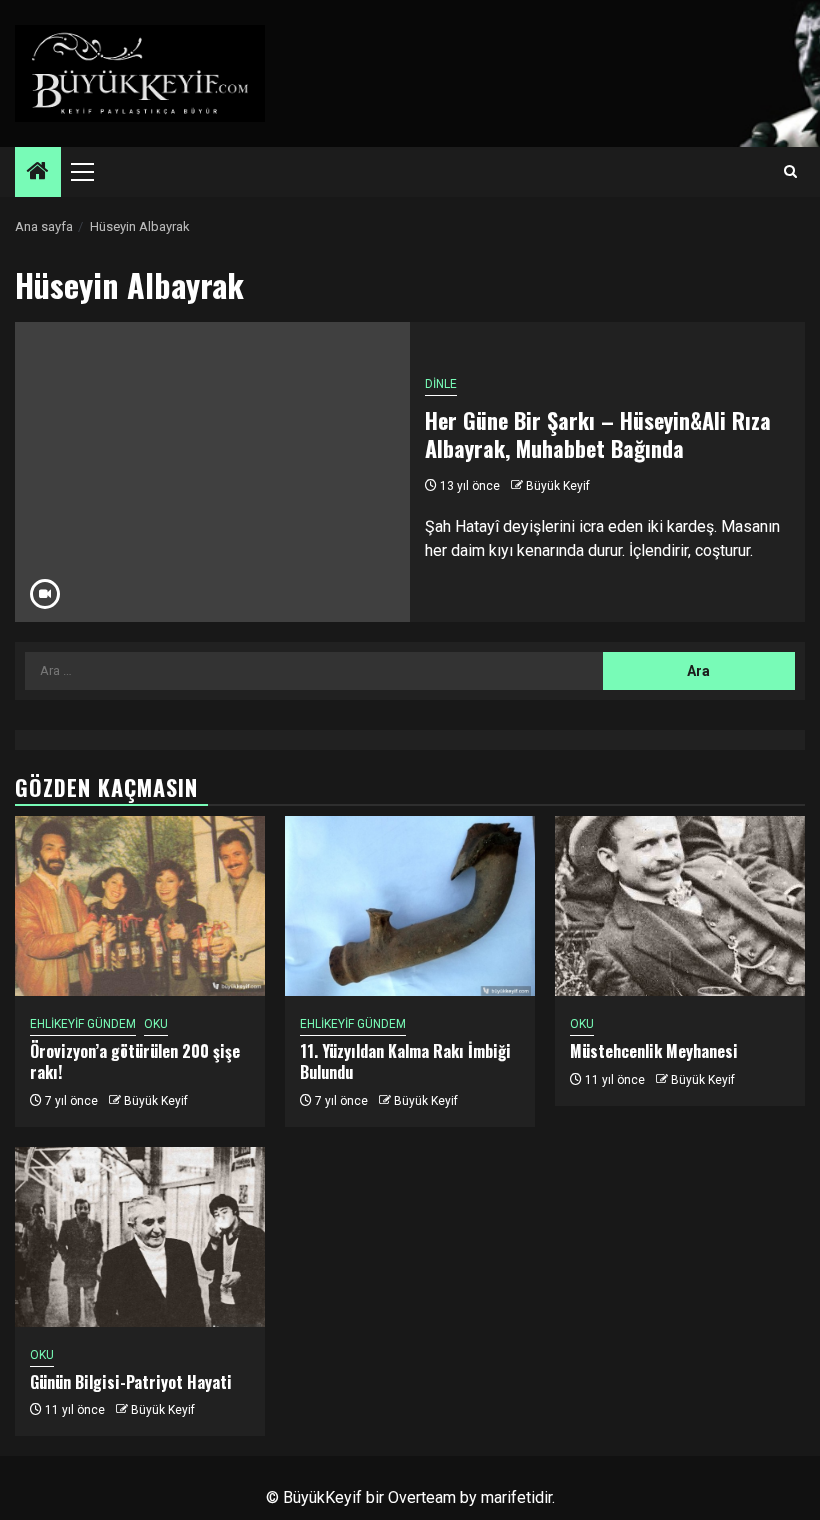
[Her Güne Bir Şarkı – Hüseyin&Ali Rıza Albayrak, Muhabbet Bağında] (212, 472)
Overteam (422, 1497)
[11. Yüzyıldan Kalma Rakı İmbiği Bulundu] (410, 906)
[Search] (790, 172)
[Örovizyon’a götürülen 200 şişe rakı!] (140, 906)
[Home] (38, 173)
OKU (156, 1024)
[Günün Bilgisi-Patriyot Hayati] (140, 1237)
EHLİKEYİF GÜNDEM (83, 1024)
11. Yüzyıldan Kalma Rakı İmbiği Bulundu (405, 1061)
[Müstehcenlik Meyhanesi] (680, 906)
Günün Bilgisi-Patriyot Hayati (131, 1382)
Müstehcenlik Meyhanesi (654, 1051)
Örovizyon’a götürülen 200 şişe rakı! (135, 1061)
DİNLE (441, 384)
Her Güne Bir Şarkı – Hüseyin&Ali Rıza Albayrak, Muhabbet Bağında (598, 434)
